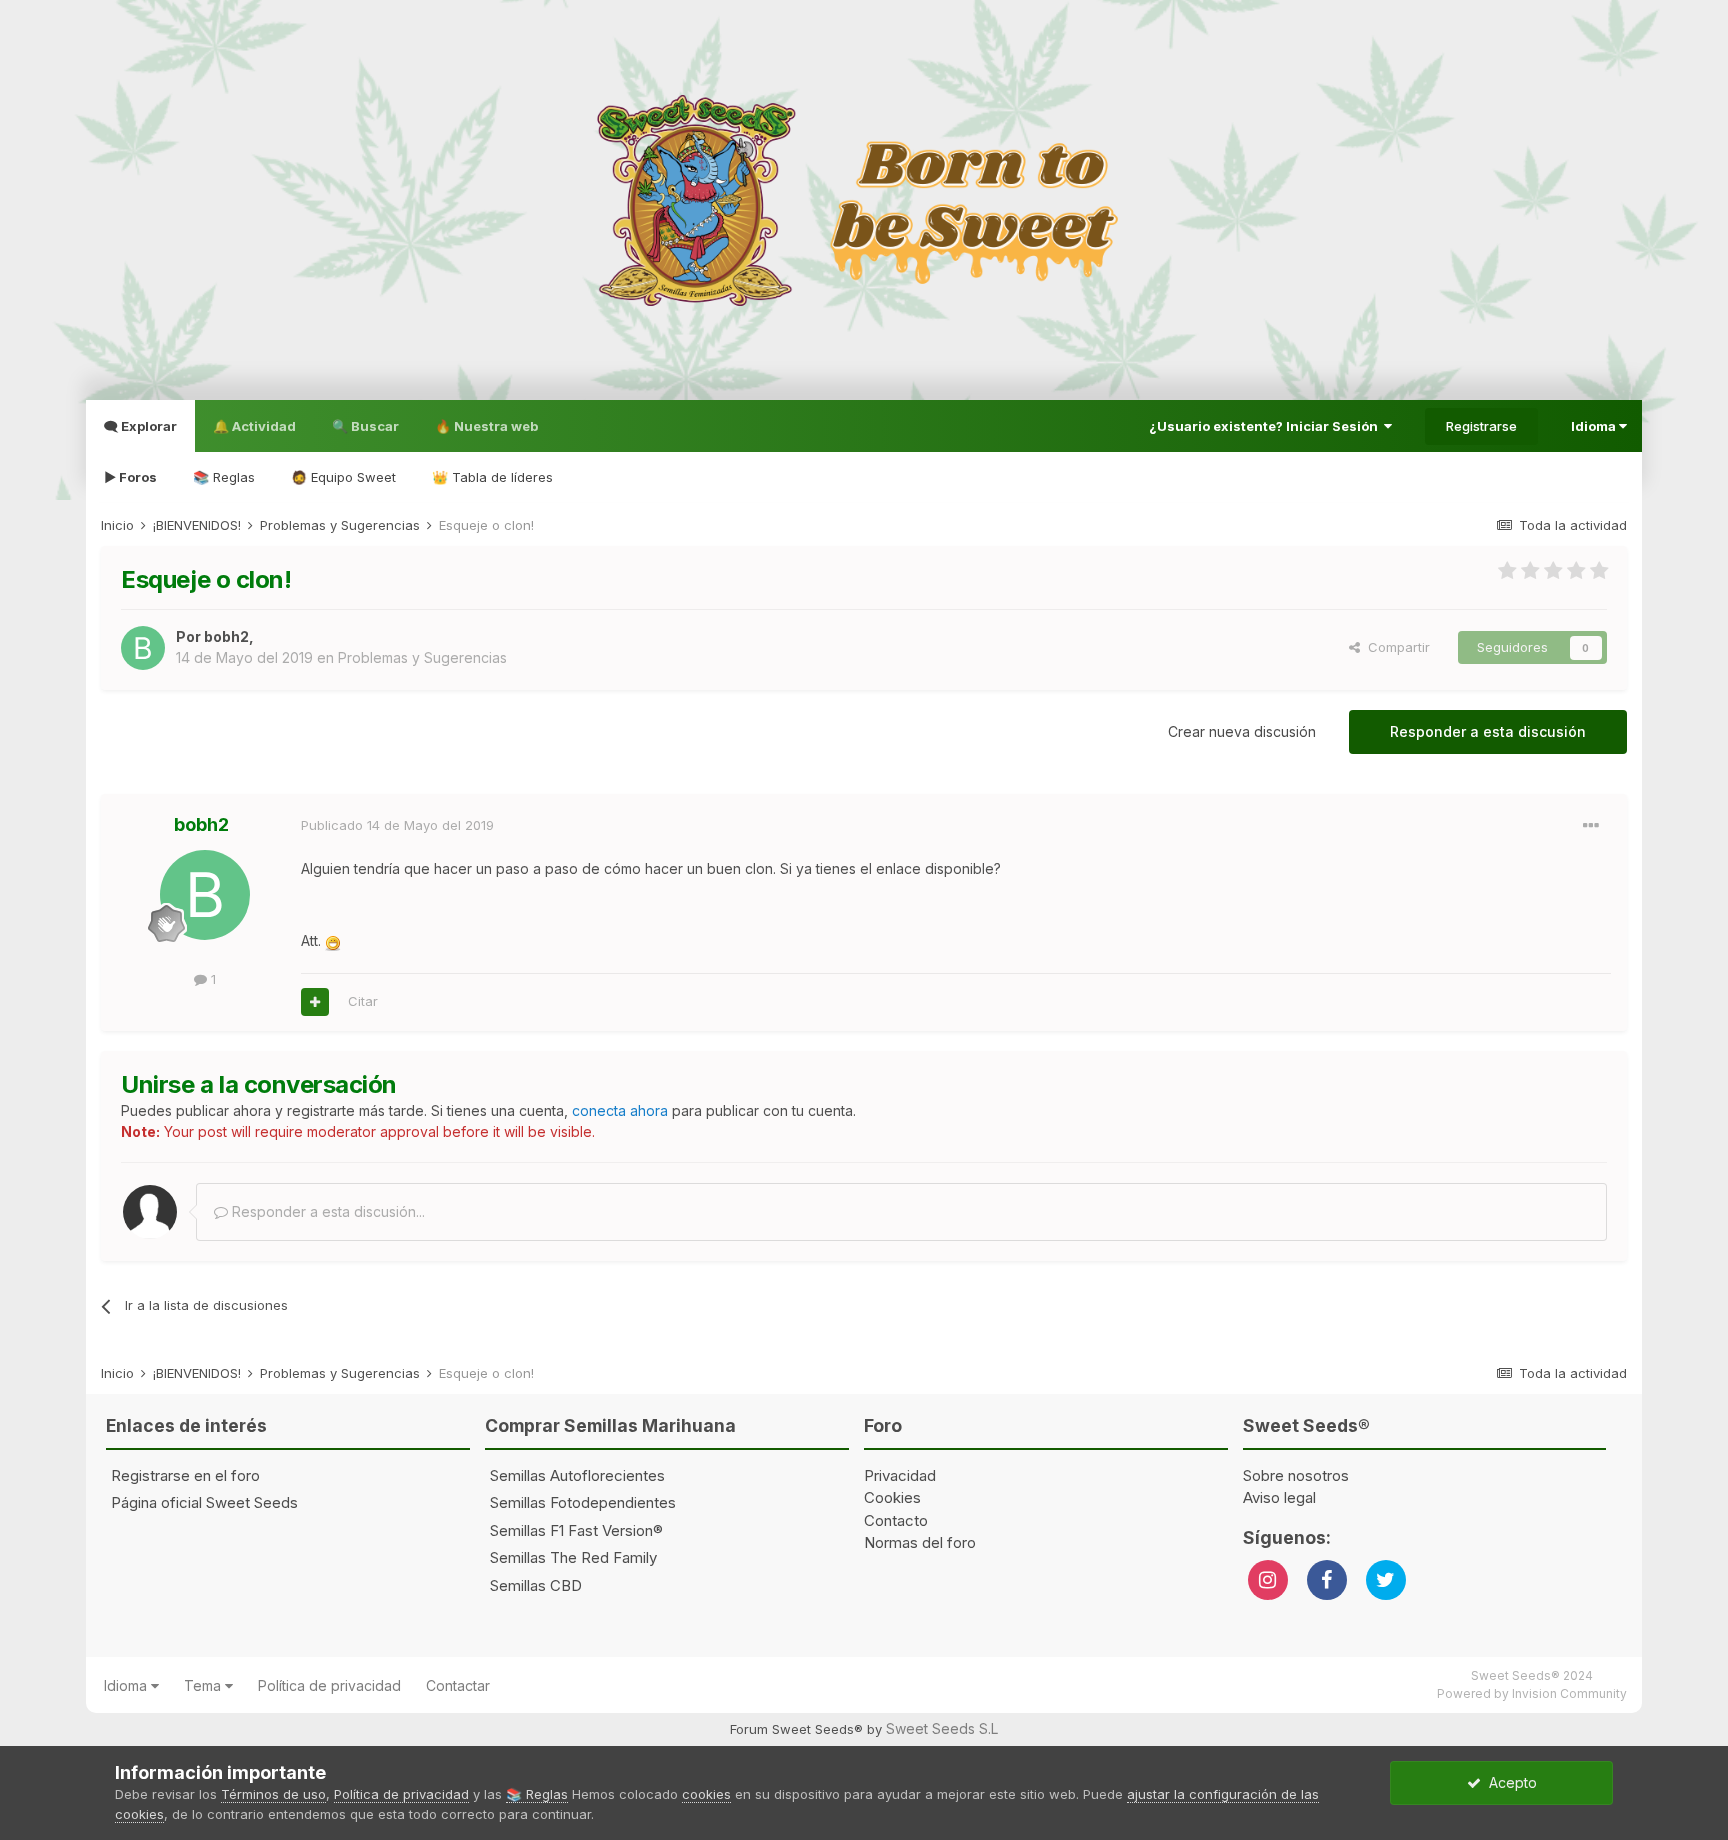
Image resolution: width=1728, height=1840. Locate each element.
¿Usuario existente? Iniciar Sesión (1266, 426)
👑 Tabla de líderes (492, 477)
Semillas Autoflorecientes (577, 1475)
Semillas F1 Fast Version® (576, 1530)
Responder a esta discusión (1488, 731)
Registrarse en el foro (185, 1475)
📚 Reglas (224, 477)
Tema (204, 1685)
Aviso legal (1279, 1497)
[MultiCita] (315, 1002)
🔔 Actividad (254, 426)
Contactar (458, 1685)
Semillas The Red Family (573, 1557)
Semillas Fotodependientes (583, 1502)
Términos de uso (273, 1794)
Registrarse (1481, 426)
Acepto (1509, 1782)
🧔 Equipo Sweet (343, 477)
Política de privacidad (329, 1685)
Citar (363, 1001)
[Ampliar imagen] (333, 940)
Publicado (397, 825)
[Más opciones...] (1591, 826)
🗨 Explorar (140, 426)
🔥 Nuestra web (486, 426)
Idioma (1595, 426)
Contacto (896, 1520)
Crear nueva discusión (1242, 731)
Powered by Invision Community (1532, 1693)
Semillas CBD (536, 1585)
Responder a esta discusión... (326, 1211)
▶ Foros (130, 477)
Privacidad (900, 1475)
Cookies (892, 1497)
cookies (706, 1794)
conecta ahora (620, 1110)
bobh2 (226, 636)
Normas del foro (920, 1542)
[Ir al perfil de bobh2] (143, 648)
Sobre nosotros (1296, 1475)
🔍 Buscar (365, 426)
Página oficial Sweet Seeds (204, 1502)
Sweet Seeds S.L (942, 1728)
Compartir (1395, 647)
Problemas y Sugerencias (422, 657)
